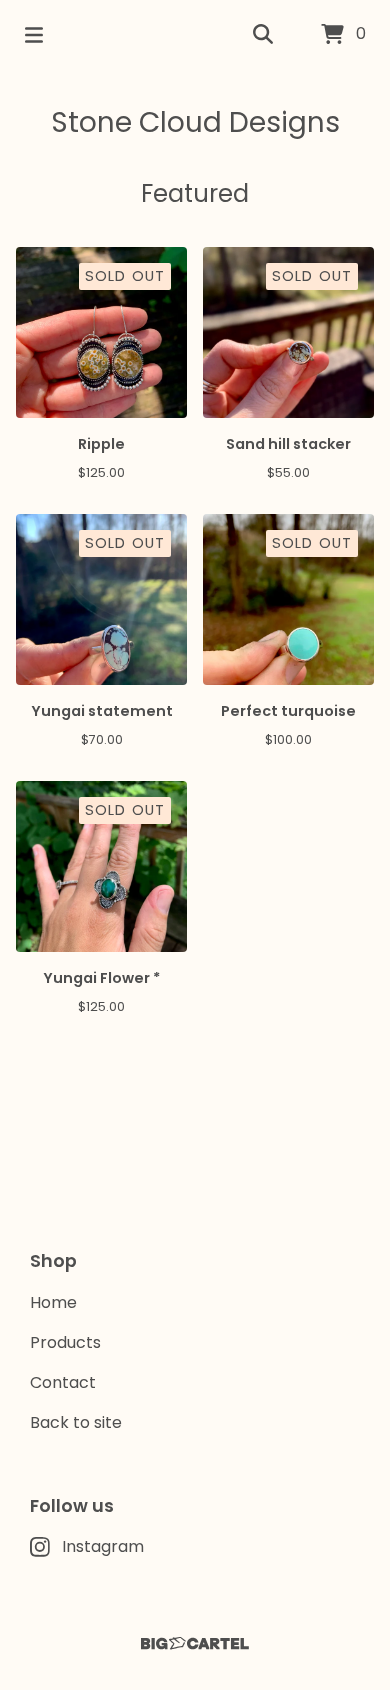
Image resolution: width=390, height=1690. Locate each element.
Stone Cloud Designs (195, 122)
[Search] (263, 35)
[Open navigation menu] (34, 35)
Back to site (76, 1422)
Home (53, 1302)
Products (65, 1342)
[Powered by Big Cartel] (195, 1643)
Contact (63, 1382)
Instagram (103, 1546)
